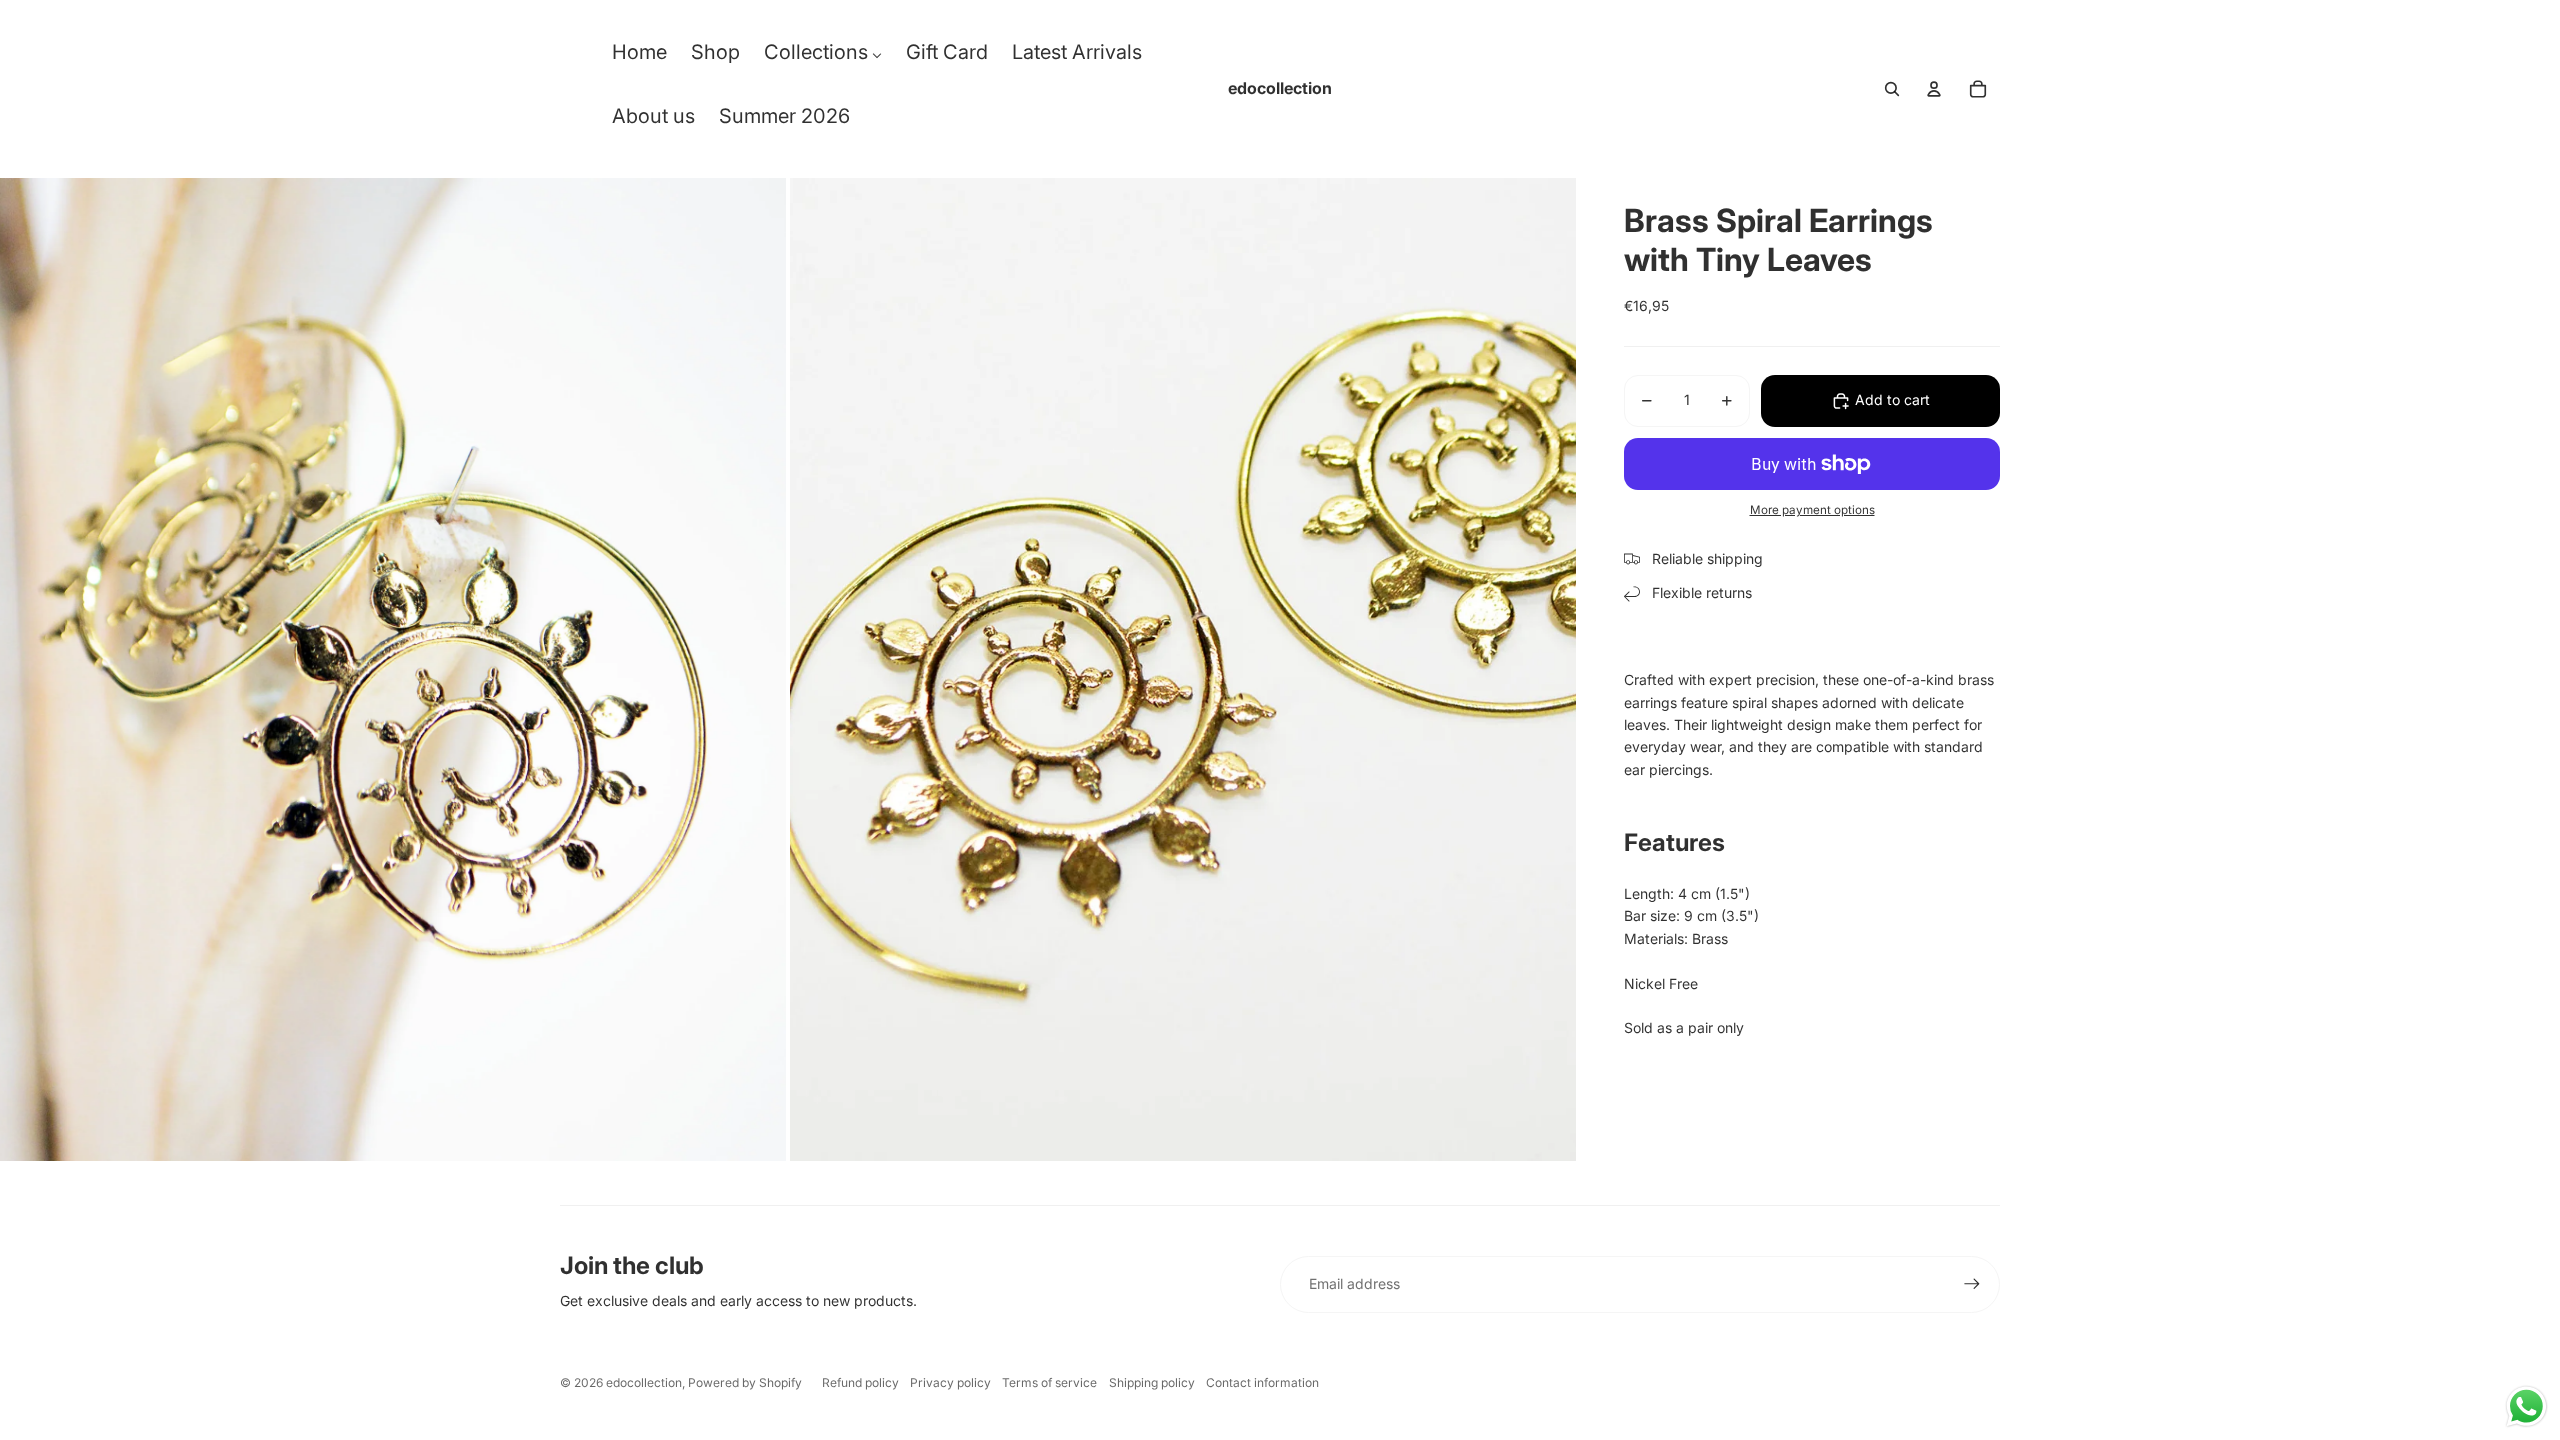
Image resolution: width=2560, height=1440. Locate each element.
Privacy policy (950, 1382)
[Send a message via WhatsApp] (2526, 1406)
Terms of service (1049, 1382)
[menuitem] (639, 57)
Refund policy (860, 1382)
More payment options (1812, 510)
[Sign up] (1972, 1284)
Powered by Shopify (745, 1382)
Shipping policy (1152, 1382)
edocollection (644, 1382)
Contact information (1262, 1382)
